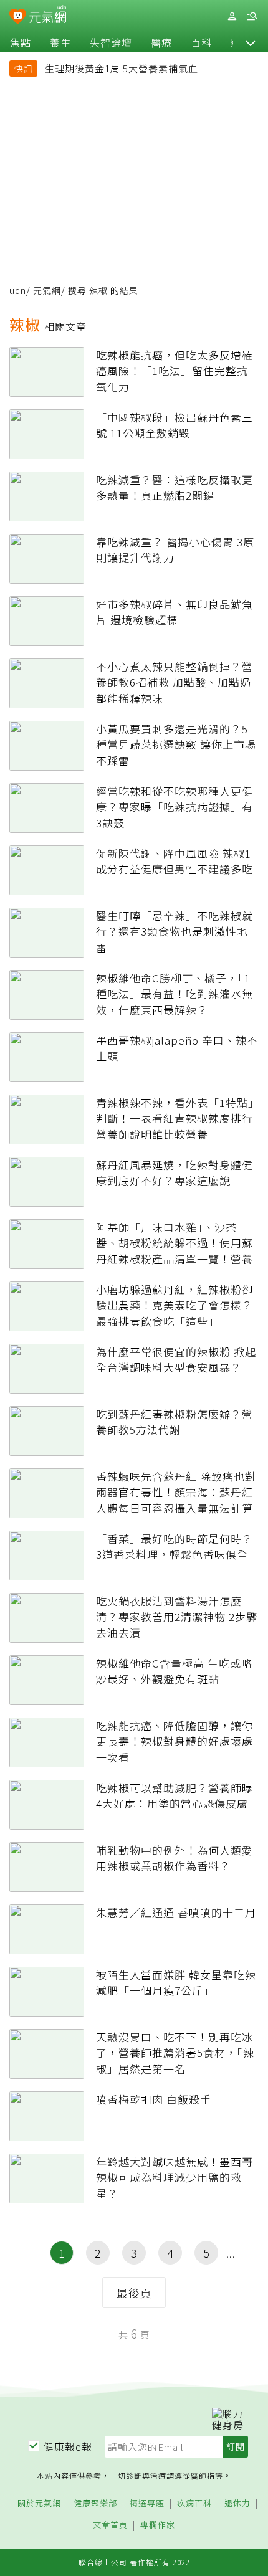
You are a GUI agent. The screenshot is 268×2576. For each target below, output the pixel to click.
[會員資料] (232, 17)
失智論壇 (111, 42)
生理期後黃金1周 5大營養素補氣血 (122, 68)
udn (18, 290)
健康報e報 (68, 2446)
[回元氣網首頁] (48, 16)
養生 (60, 42)
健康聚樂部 (95, 2503)
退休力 (237, 2503)
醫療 (161, 42)
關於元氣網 (39, 2503)
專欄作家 (158, 2525)
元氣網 (47, 290)
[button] (251, 42)
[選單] (252, 17)
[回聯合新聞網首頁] (18, 17)
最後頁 (134, 2293)
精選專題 (147, 2503)
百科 (201, 42)
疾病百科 (194, 2503)
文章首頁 (110, 2525)
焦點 (21, 42)
